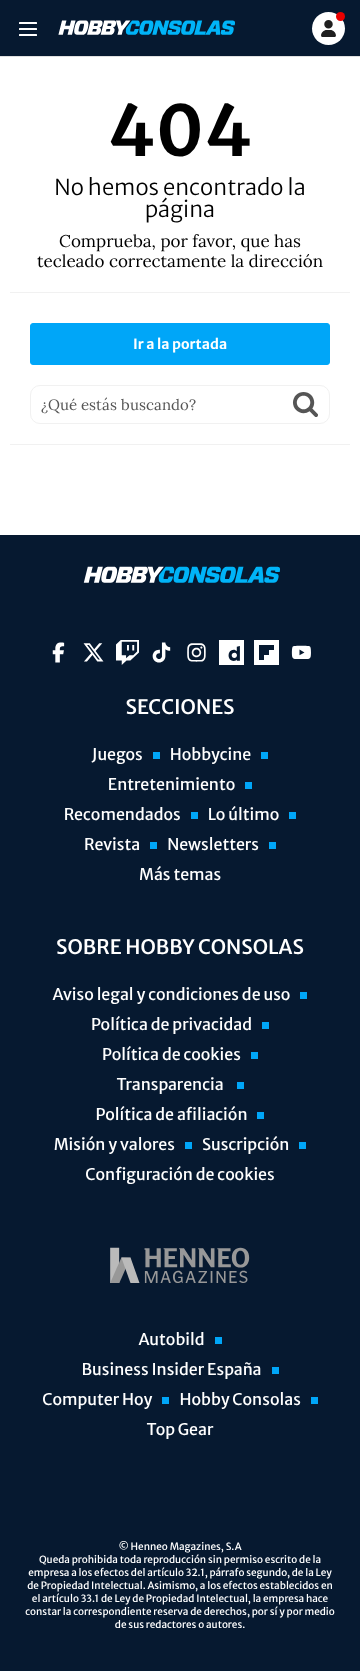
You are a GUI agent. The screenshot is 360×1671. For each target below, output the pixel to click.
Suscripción (245, 1145)
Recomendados (122, 815)
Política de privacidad (171, 1025)
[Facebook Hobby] (58, 652)
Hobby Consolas (239, 1400)
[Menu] (27, 28)
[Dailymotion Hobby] (231, 652)
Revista (112, 845)
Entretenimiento (172, 785)
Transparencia (171, 1085)
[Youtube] (301, 652)
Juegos (117, 755)
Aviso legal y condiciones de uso (172, 995)
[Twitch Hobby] (127, 652)
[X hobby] (93, 652)
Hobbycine (211, 755)
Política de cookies (171, 1055)
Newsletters (213, 845)
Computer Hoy (97, 1400)
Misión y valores (114, 1145)
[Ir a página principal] (145, 28)
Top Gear (180, 1430)
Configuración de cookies (179, 1175)
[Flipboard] (266, 652)
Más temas (180, 875)
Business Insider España (171, 1370)
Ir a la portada (180, 344)
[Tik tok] (161, 652)
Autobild (171, 1340)
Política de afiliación (172, 1115)
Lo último (244, 815)
